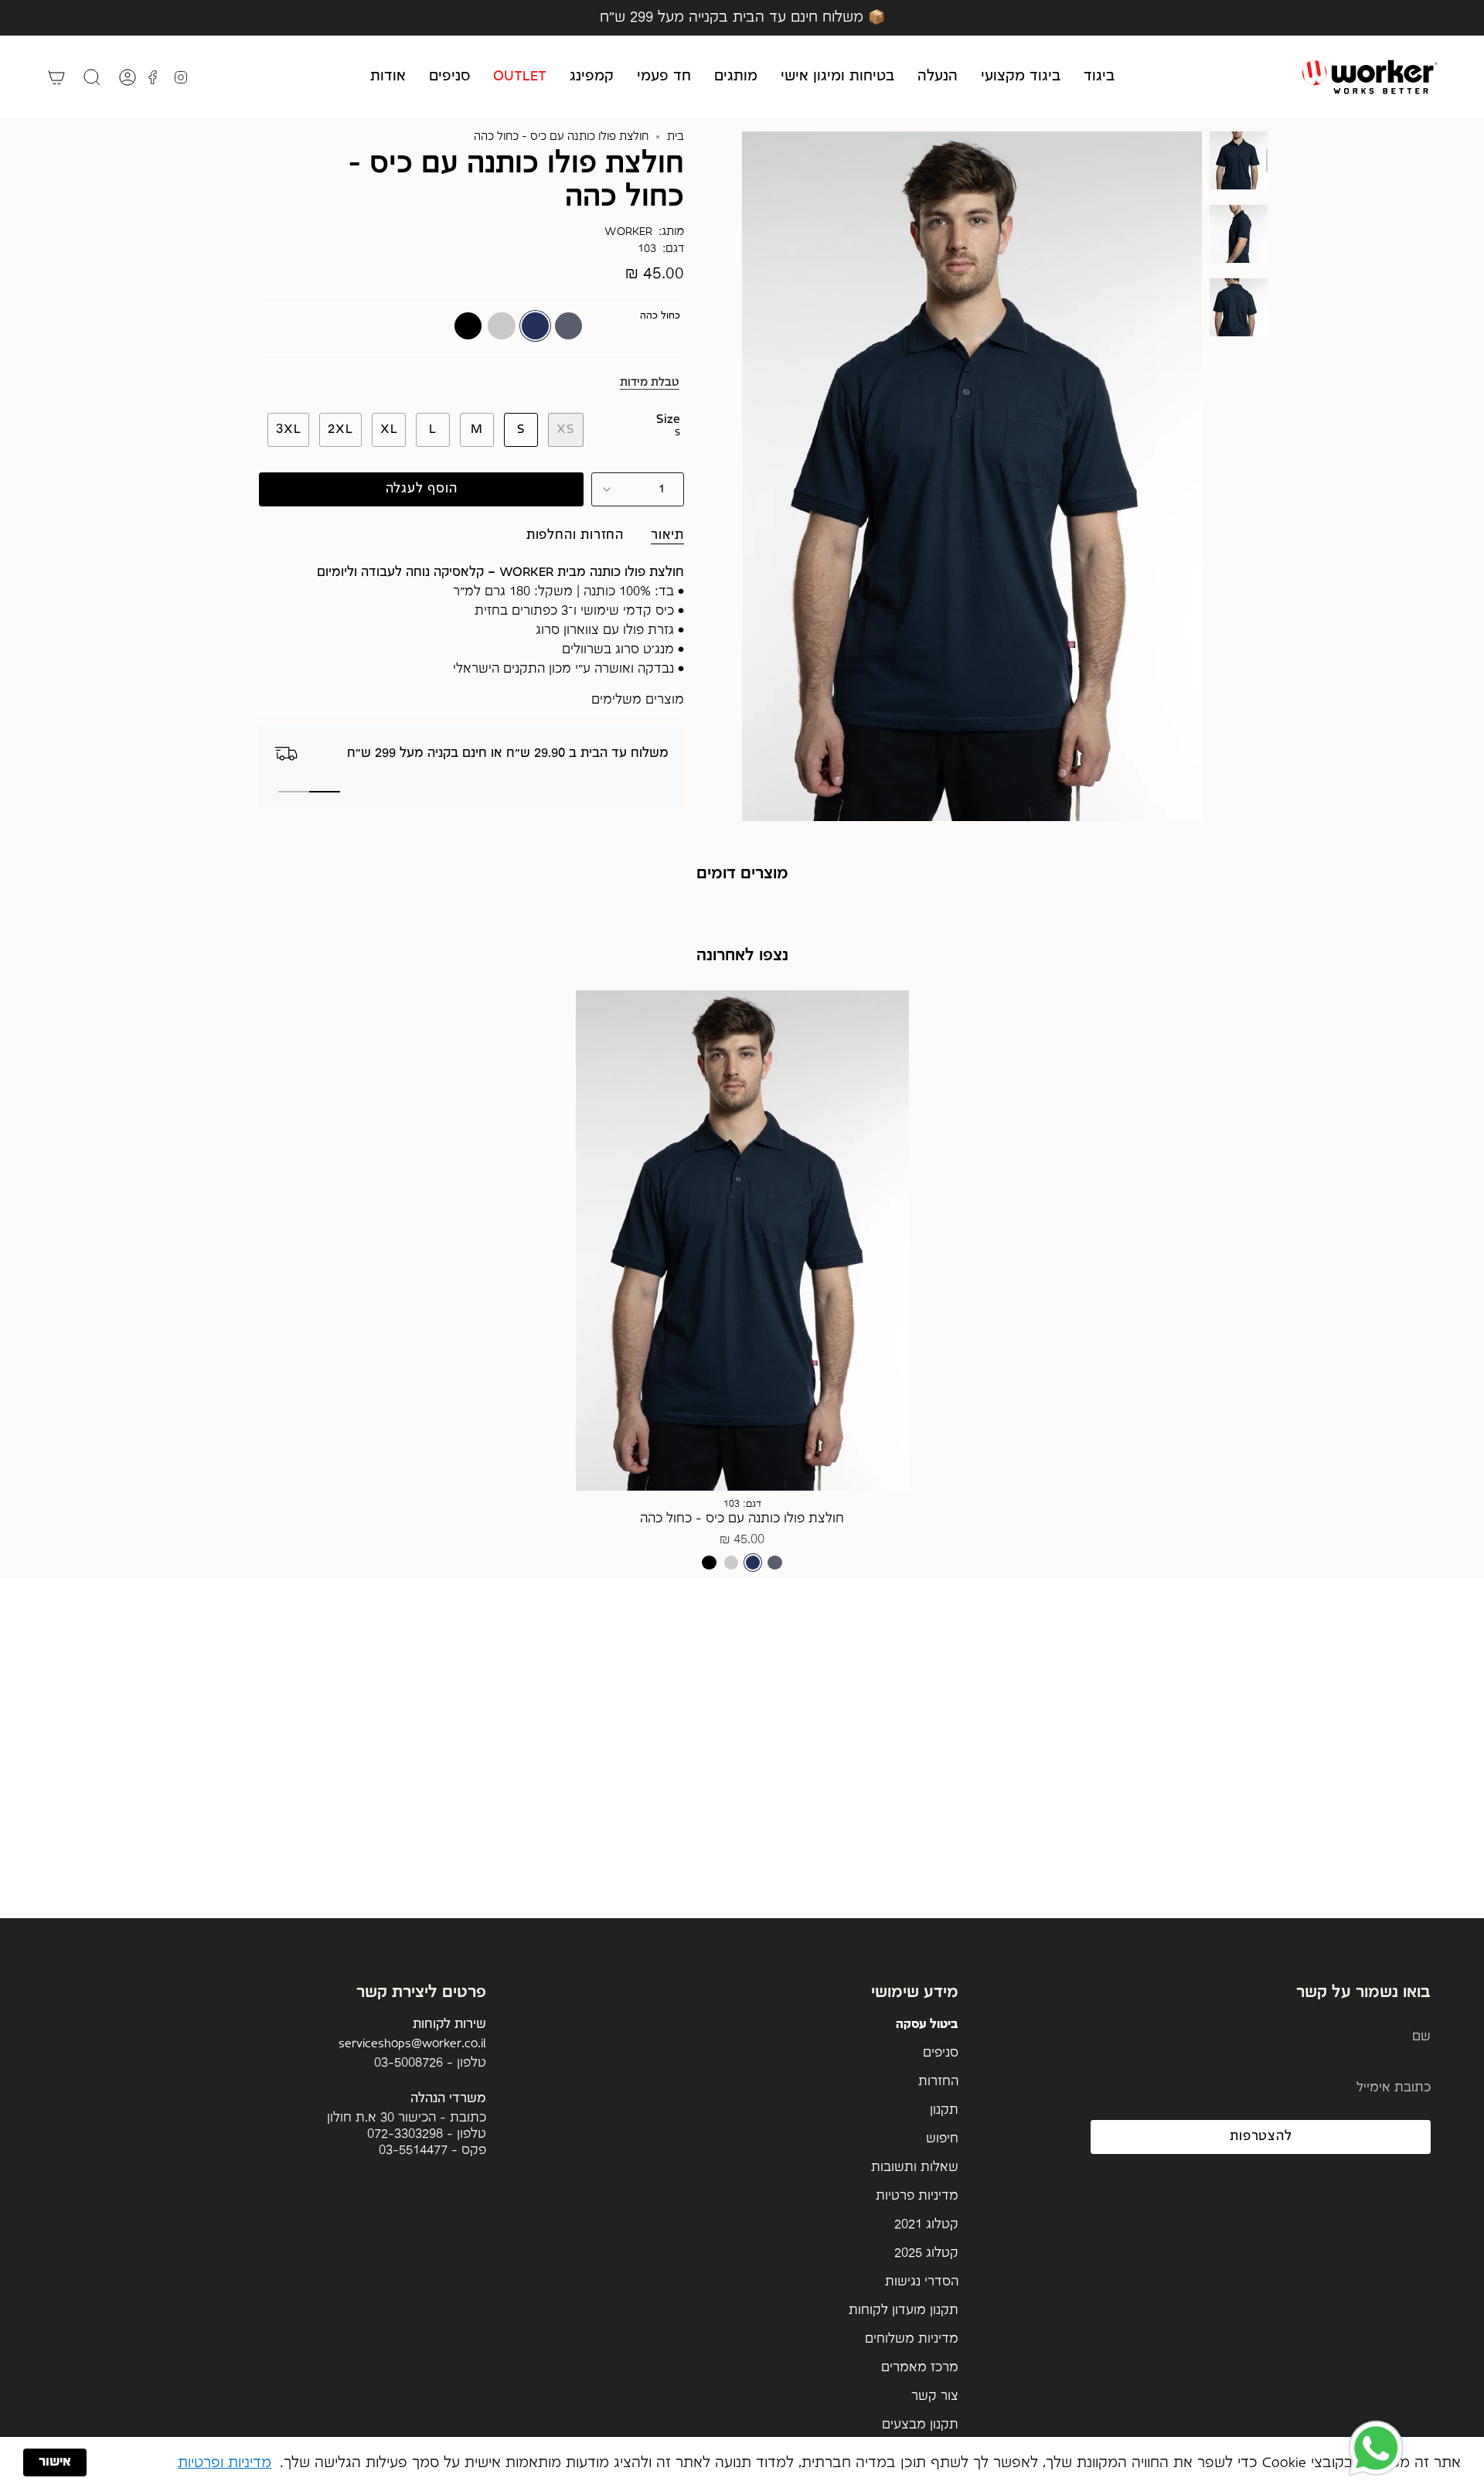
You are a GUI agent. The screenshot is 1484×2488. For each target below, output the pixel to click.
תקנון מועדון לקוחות (904, 2311)
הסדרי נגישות (922, 2282)
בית (676, 137)
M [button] (886, 1228)
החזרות (938, 2082)
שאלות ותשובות (915, 2168)
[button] (1099, 77)
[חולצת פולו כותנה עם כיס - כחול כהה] (742, 1241)
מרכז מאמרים (920, 2368)
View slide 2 (294, 792)
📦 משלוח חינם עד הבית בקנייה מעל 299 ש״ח (742, 17)
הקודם (742, 476)
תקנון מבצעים (920, 2425)
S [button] (886, 1207)
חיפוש (942, 2139)
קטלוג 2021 (926, 2225)
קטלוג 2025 (926, 2253)
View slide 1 (325, 792)
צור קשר (935, 2396)
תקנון (944, 2110)
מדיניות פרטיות (917, 2196)
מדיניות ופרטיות (225, 2463)
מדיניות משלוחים (912, 2339)
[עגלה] (56, 77)
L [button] (886, 1249)
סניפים (941, 2053)
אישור (55, 2462)
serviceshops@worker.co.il (412, 2044)
